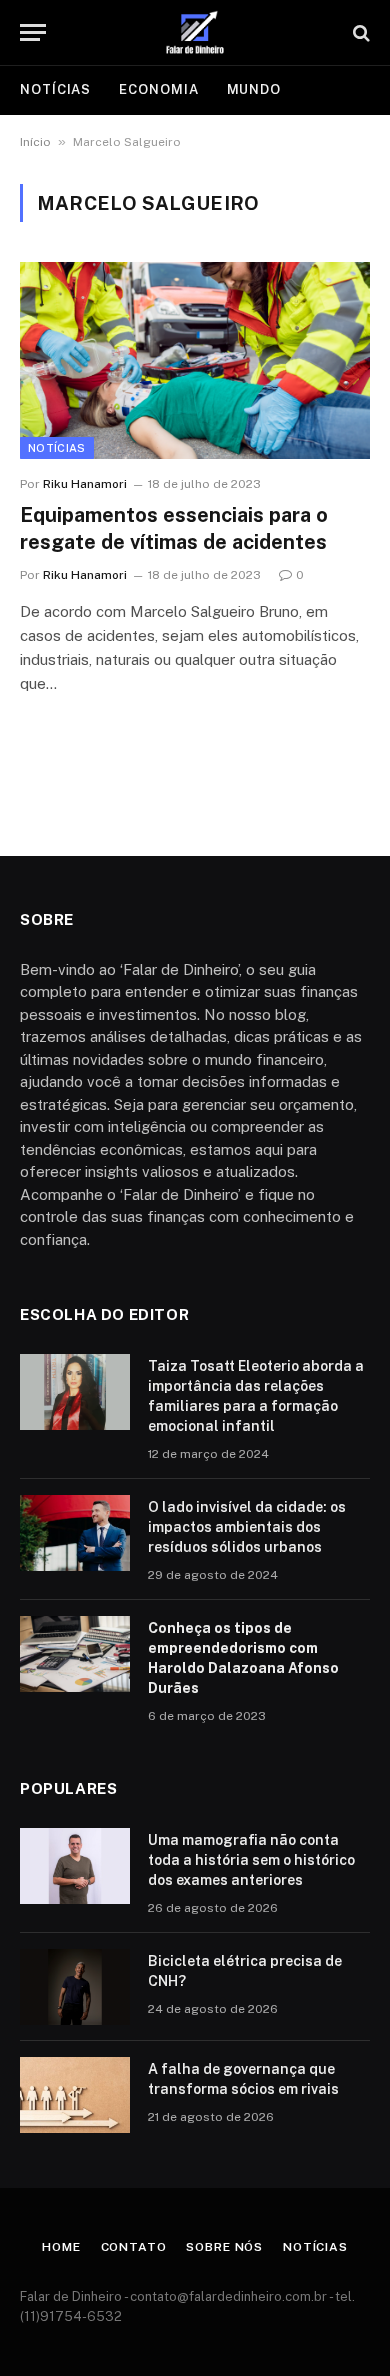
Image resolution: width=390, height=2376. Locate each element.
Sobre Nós (224, 2247)
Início (35, 142)
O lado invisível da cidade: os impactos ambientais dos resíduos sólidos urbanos (247, 1527)
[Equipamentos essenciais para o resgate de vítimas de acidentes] (195, 360)
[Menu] (33, 32)
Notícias (55, 89)
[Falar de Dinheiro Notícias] (195, 32)
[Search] (359, 32)
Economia (158, 89)
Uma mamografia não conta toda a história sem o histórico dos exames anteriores (251, 1860)
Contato (134, 2247)
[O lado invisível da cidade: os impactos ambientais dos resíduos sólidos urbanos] (75, 1533)
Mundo (254, 89)
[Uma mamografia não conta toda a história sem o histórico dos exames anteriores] (75, 1866)
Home (61, 2247)
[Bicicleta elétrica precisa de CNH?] (75, 1987)
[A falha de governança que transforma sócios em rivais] (75, 2095)
